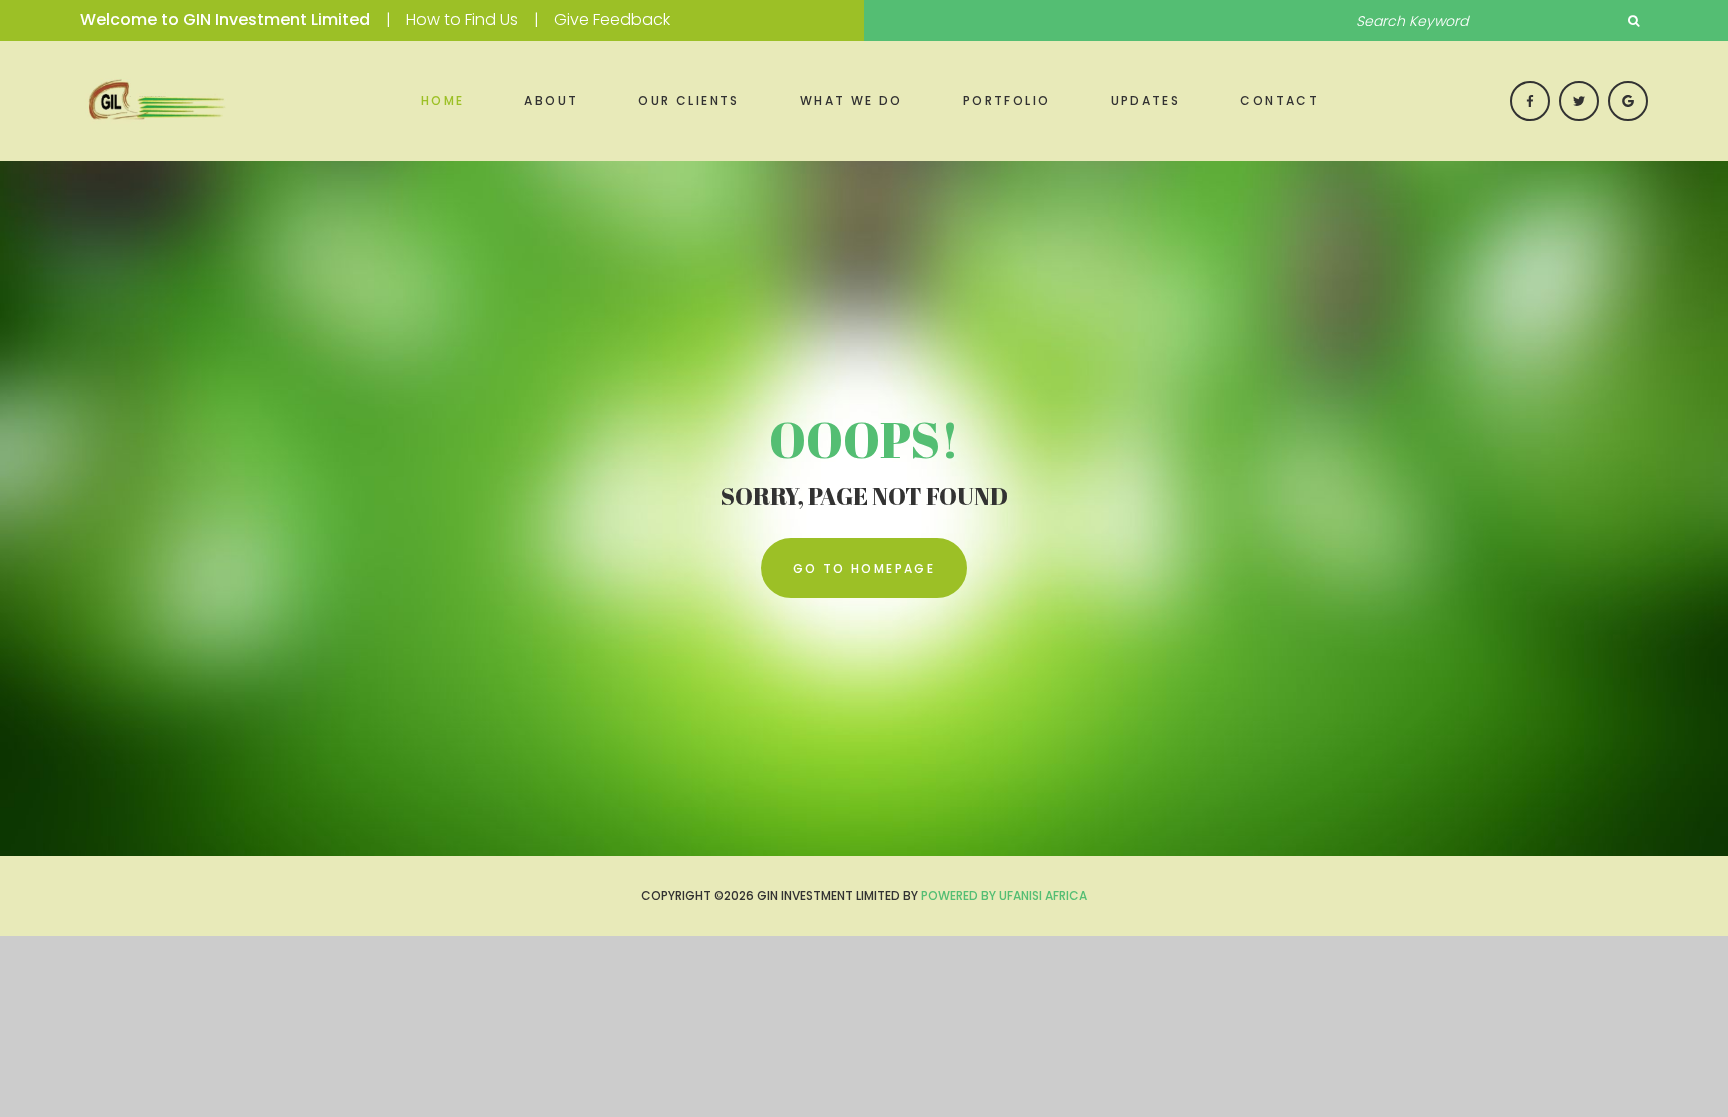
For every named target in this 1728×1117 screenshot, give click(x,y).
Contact (1279, 100)
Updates (1146, 100)
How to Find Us (462, 19)
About (551, 100)
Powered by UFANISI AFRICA (1004, 895)
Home (443, 100)
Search (1633, 21)
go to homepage (864, 568)
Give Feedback (612, 19)
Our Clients (688, 100)
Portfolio (1007, 100)
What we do (851, 100)
